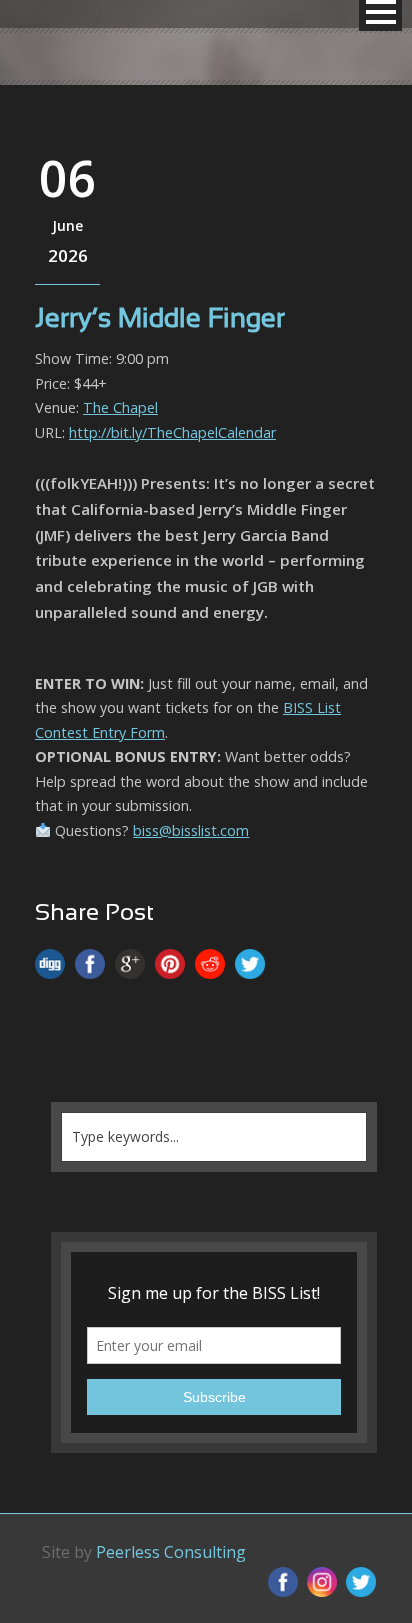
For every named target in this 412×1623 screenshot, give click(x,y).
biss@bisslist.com (191, 830)
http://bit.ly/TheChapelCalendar (172, 432)
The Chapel (120, 407)
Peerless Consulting (171, 1552)
